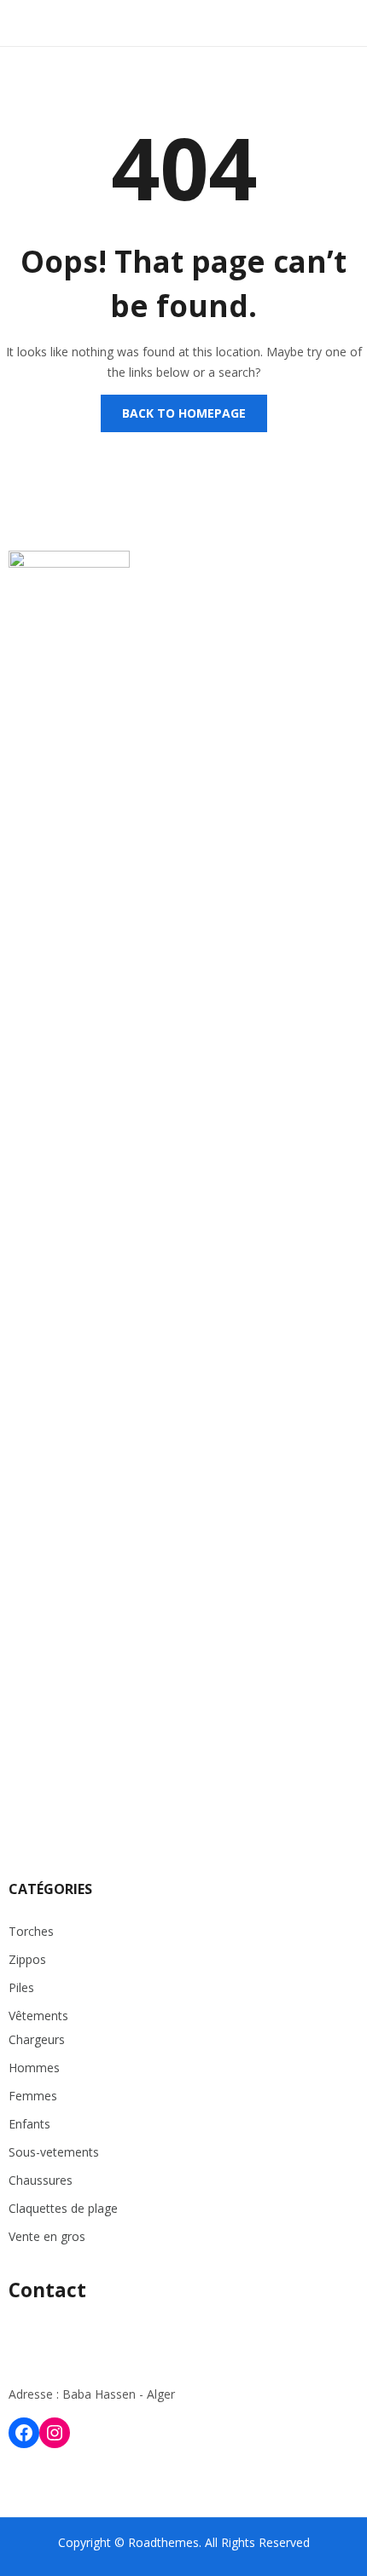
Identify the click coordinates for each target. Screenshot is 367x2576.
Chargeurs (37, 2039)
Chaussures (41, 2180)
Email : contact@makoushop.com (101, 2361)
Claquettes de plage (63, 2208)
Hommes (34, 2068)
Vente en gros (47, 2236)
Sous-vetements (54, 2152)
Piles (21, 1987)
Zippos (27, 1959)
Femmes (33, 2096)
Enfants (29, 2124)
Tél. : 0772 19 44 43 (62, 2328)
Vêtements (38, 2016)
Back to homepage (184, 413)
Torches (31, 1931)
